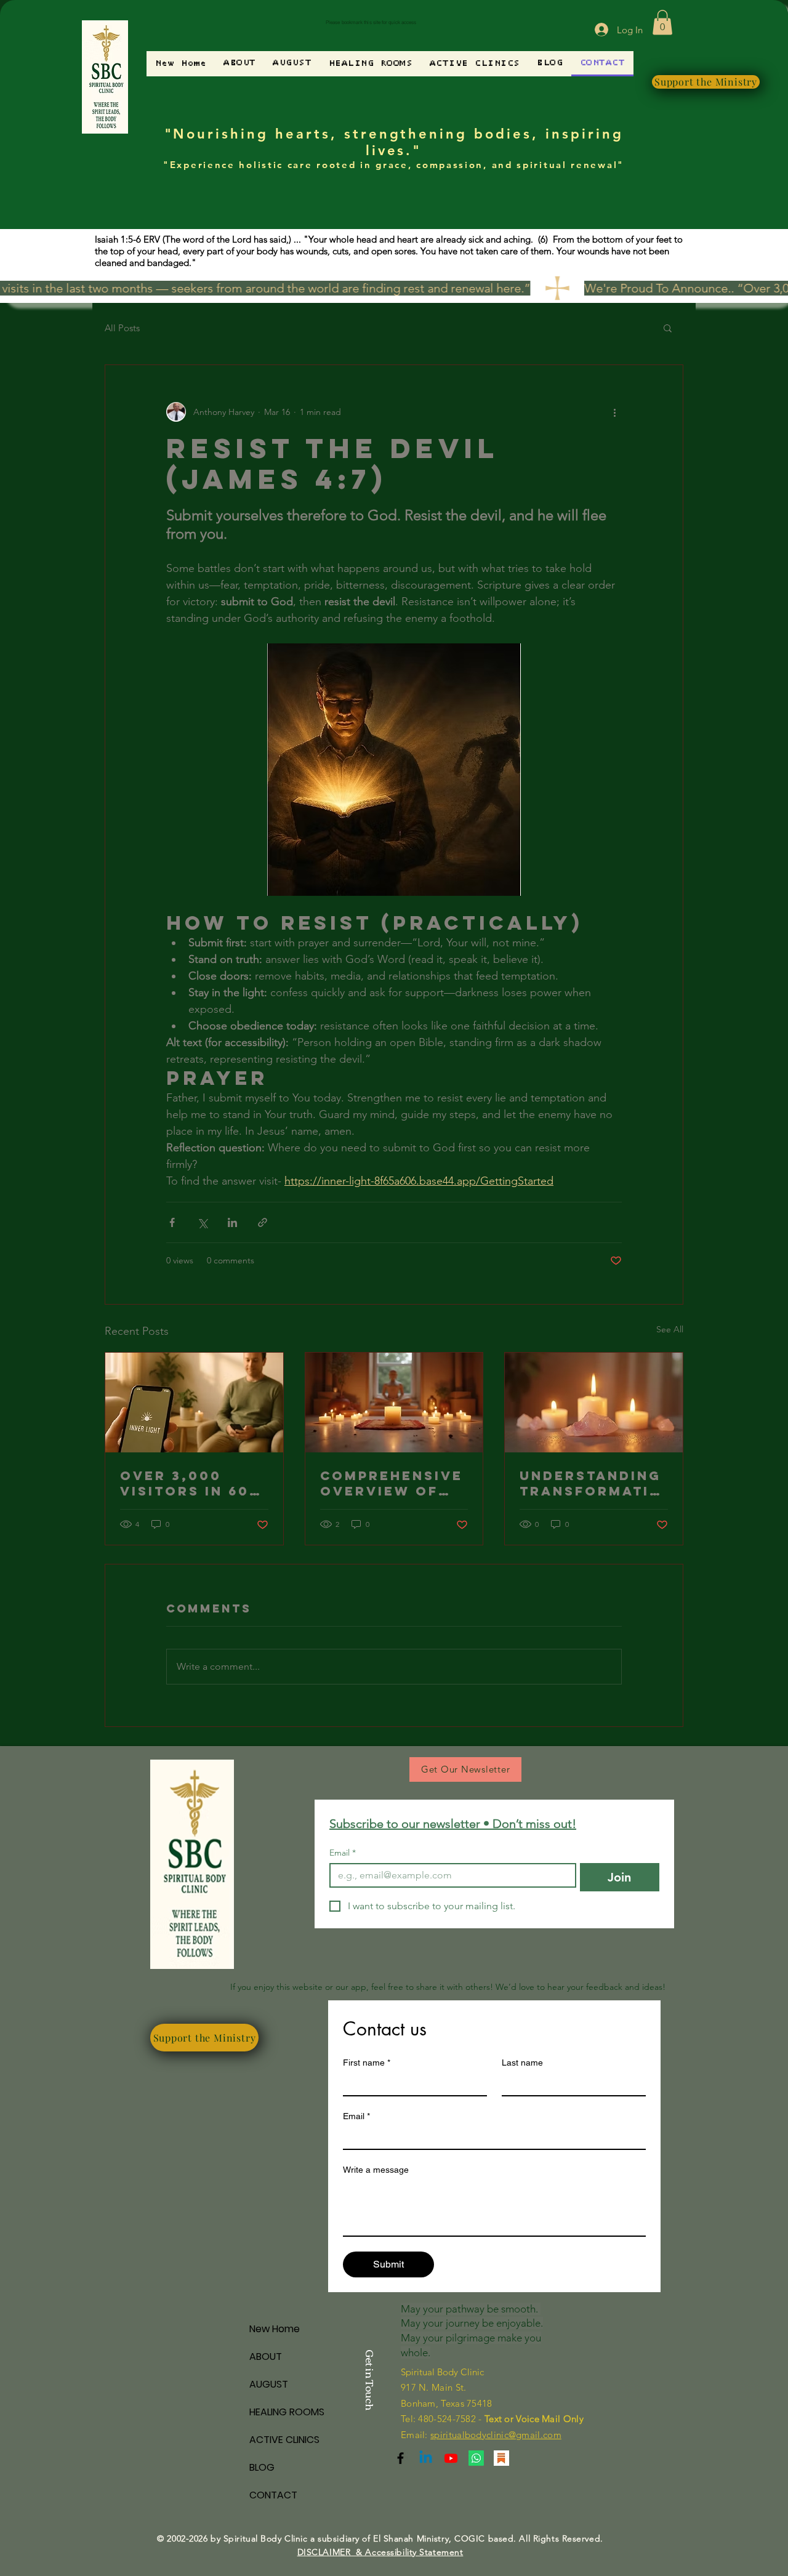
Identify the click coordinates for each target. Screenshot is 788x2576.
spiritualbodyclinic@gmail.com (496, 2435)
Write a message (376, 2170)
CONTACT (273, 2495)
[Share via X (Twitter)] (202, 1222)
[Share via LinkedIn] (232, 1222)
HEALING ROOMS (287, 2412)
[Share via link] (263, 1222)
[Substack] (400, 2458)
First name (367, 2063)
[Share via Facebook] (172, 1222)
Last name (522, 2063)
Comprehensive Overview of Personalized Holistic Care (392, 1483)
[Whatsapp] (476, 2458)
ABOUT (266, 2357)
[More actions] (614, 412)
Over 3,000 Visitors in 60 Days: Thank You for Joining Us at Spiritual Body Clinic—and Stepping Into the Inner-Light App (193, 1483)
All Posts (122, 328)
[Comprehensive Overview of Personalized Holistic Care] (394, 1403)
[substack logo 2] (501, 2458)
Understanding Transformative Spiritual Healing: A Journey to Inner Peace (590, 1483)
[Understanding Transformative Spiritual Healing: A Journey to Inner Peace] (594, 1403)
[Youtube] (451, 2458)
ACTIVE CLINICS (284, 2440)
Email (343, 1853)
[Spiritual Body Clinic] (426, 2458)
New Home (275, 2329)
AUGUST (269, 2384)
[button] (662, 22)
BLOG (262, 2467)
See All (670, 1329)
